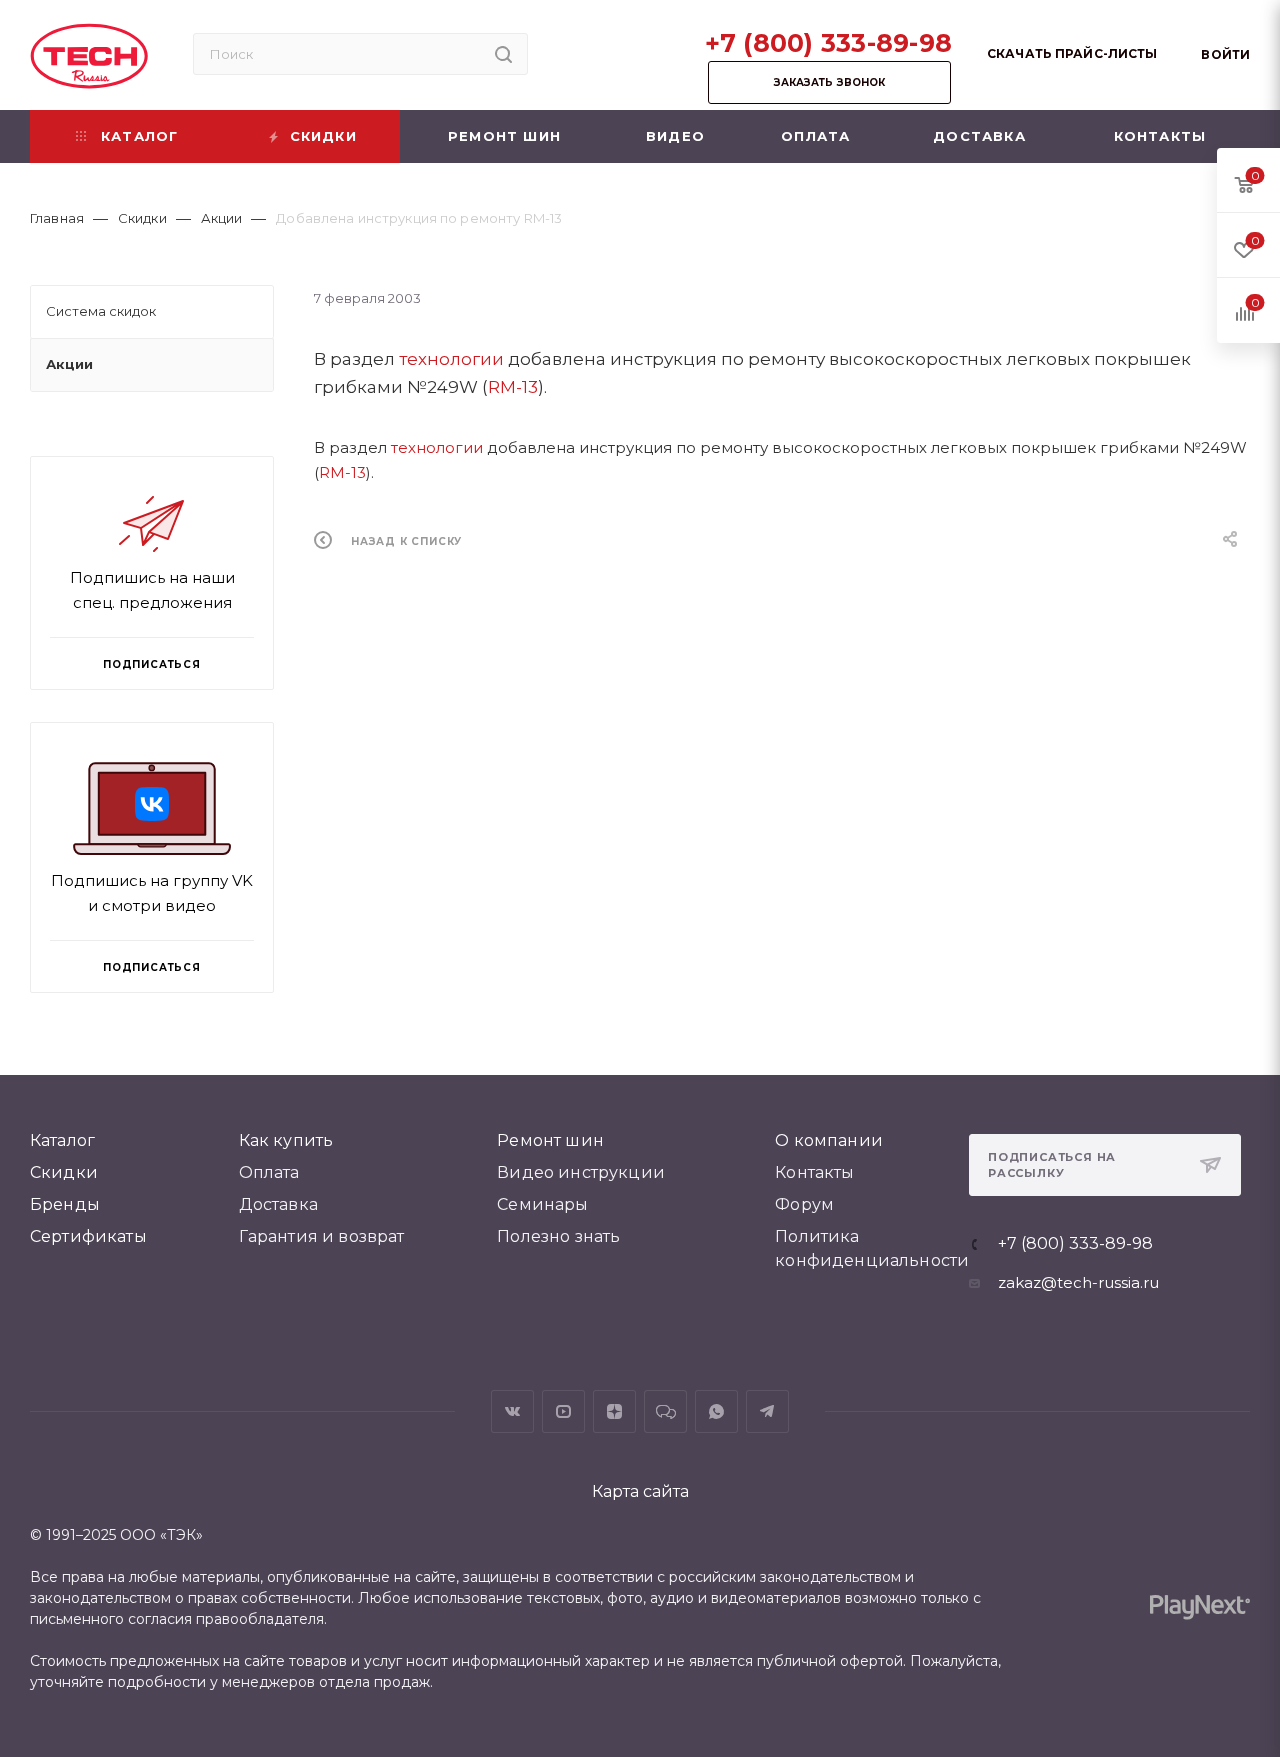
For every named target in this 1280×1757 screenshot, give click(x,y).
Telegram (767, 1411)
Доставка (278, 1204)
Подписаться (152, 967)
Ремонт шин (550, 1140)
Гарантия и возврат (322, 1236)
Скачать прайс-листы (1072, 53)
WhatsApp (716, 1411)
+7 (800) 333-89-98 (829, 43)
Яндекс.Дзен (614, 1411)
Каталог (62, 1140)
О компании (829, 1140)
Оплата (269, 1172)
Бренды (65, 1204)
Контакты (814, 1172)
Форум (804, 1204)
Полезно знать (558, 1236)
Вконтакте (512, 1411)
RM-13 (513, 387)
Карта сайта (640, 1491)
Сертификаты (88, 1236)
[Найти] (503, 54)
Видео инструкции (581, 1172)
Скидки (64, 1172)
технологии (451, 359)
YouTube (563, 1411)
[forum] (665, 1411)
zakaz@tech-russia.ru (1078, 1282)
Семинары (542, 1204)
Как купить (286, 1140)
